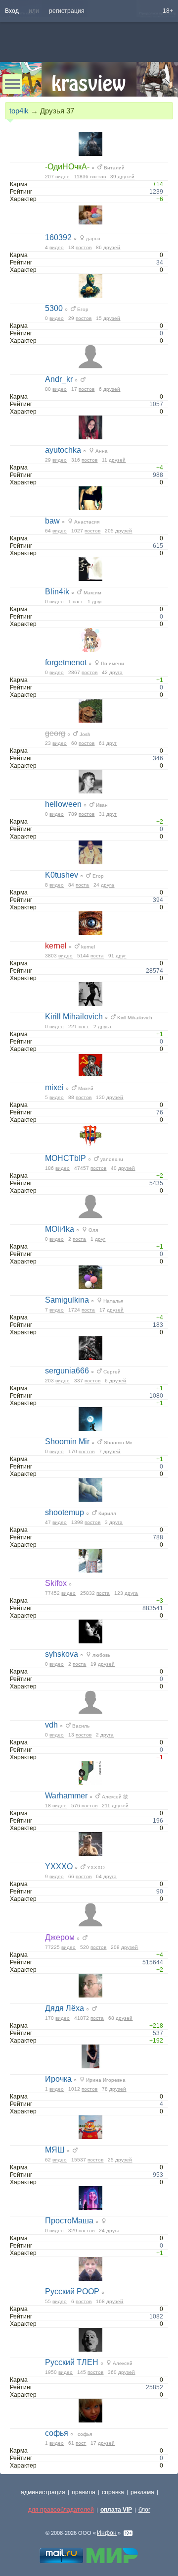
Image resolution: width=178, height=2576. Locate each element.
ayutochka (63, 450)
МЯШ (55, 2150)
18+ (168, 11)
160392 (58, 237)
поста (82, 885)
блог (144, 2510)
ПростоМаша (69, 2221)
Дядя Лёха (65, 2008)
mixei (54, 1087)
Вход (12, 11)
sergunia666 (67, 1371)
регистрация (67, 11)
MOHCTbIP (66, 1158)
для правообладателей (61, 2510)
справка (113, 2492)
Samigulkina (67, 1300)
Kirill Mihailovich (74, 1017)
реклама (142, 2492)
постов (98, 177)
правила (84, 2492)
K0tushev (62, 875)
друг (97, 602)
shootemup (65, 1512)
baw (52, 521)
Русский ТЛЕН (72, 2362)
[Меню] (12, 84)
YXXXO (59, 1866)
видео (63, 177)
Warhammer (66, 1796)
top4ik (19, 111)
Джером (60, 1937)
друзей (126, 177)
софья (57, 2433)
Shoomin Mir (67, 1442)
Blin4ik (57, 592)
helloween (63, 804)
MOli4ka (60, 1229)
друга (116, 672)
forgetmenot (66, 662)
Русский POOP (72, 2291)
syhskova (62, 1654)
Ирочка (58, 2079)
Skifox (56, 1583)
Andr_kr (59, 379)
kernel (56, 946)
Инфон (107, 2533)
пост (78, 602)
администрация (43, 2492)
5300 (54, 308)
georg (55, 733)
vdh (51, 1725)
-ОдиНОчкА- (67, 167)
